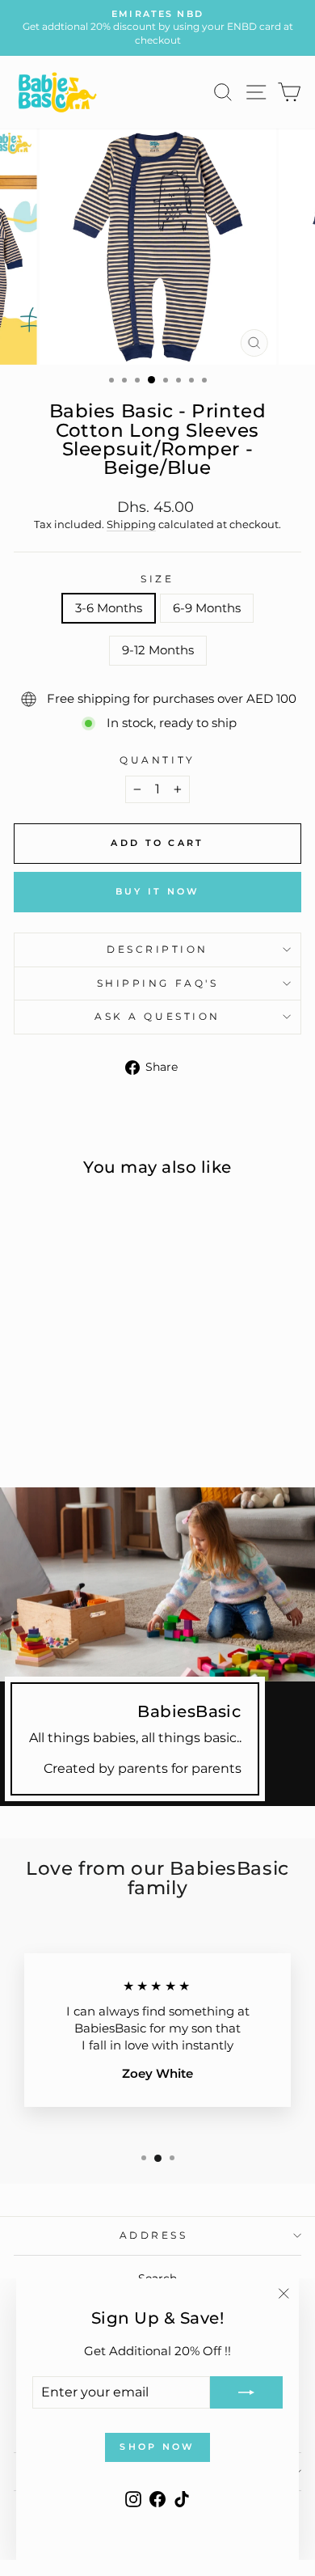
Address (154, 2235)
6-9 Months (207, 608)
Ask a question (157, 1017)
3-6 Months (109, 608)
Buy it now (158, 891)
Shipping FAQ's (157, 983)
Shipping (131, 525)
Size (157, 579)
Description (157, 950)
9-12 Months (158, 650)
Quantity (157, 760)
